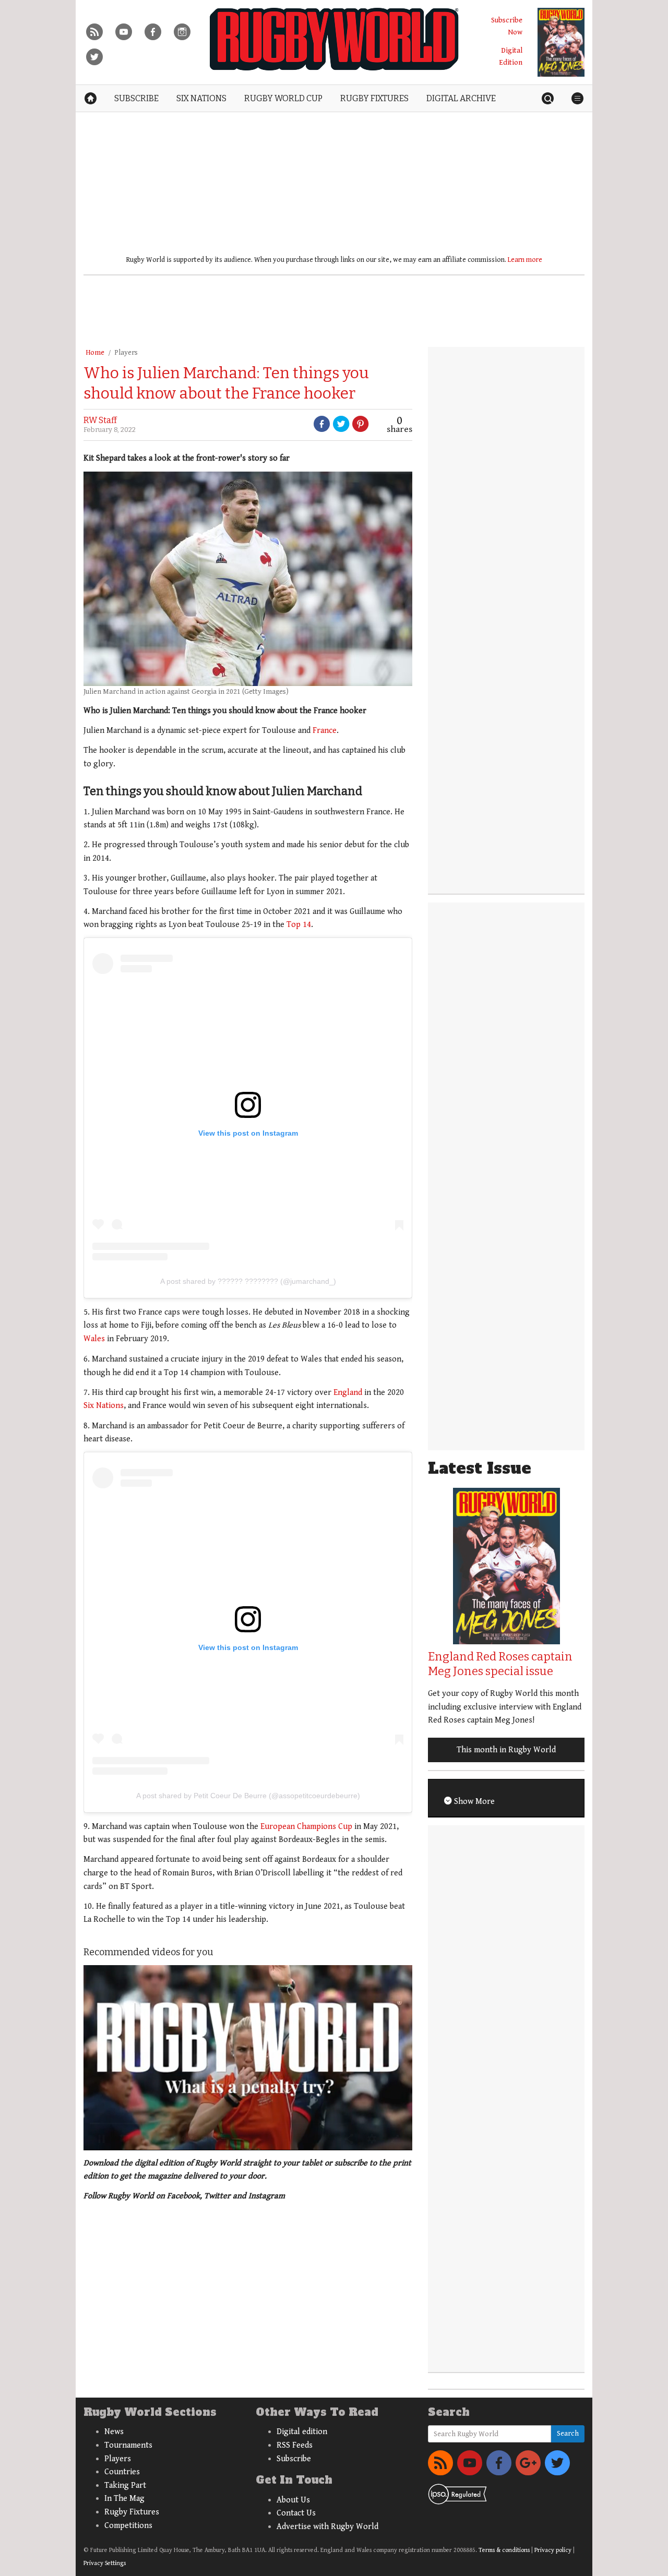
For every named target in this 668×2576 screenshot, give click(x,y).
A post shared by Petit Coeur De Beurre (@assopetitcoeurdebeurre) (248, 1796)
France (325, 731)
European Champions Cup (306, 1827)
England (348, 1393)
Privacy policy (553, 2550)
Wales (94, 1339)
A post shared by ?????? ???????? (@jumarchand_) (248, 1281)
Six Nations (104, 1406)
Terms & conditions (504, 2550)
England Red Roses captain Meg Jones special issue (500, 1664)
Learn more (525, 260)
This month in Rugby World (506, 1750)
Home (95, 353)
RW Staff (100, 420)
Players (126, 353)
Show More (473, 1802)
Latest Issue (480, 1468)
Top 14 (299, 925)
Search (568, 2434)
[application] (248, 2057)
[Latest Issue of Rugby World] (561, 42)
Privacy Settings (105, 2563)
